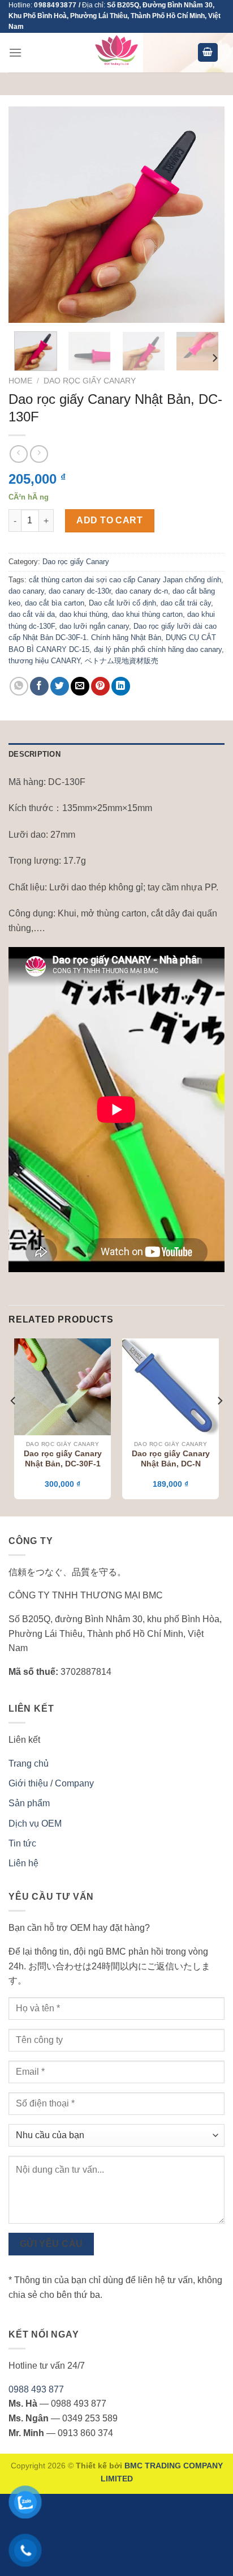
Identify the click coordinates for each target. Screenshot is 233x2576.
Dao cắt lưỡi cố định (122, 603)
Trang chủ (29, 1763)
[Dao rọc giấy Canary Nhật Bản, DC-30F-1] (62, 1387)
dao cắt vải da (32, 614)
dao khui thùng (83, 614)
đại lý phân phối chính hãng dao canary (158, 649)
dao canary (26, 591)
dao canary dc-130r (80, 591)
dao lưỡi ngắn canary (94, 626)
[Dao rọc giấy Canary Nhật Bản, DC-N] (171, 1387)
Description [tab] (34, 754)
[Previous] (27, 214)
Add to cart (109, 520)
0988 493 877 (36, 2389)
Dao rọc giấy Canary (90, 381)
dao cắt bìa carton (55, 603)
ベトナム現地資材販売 (122, 661)
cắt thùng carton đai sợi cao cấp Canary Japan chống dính (125, 580)
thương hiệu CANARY (44, 661)
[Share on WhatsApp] (19, 686)
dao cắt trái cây (186, 603)
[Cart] (208, 52)
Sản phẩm (29, 1803)
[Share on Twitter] (60, 686)
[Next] (206, 214)
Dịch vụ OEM (35, 1824)
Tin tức (22, 1843)
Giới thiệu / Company (51, 1783)
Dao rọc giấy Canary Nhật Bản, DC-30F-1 (63, 1459)
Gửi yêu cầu (51, 2244)
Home (20, 381)
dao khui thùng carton (147, 614)
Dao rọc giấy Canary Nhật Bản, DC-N (171, 1459)
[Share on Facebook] (39, 686)
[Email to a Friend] (80, 686)
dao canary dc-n (142, 591)
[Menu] (15, 52)
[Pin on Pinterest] (100, 686)
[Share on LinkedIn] (121, 686)
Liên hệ (23, 1863)
